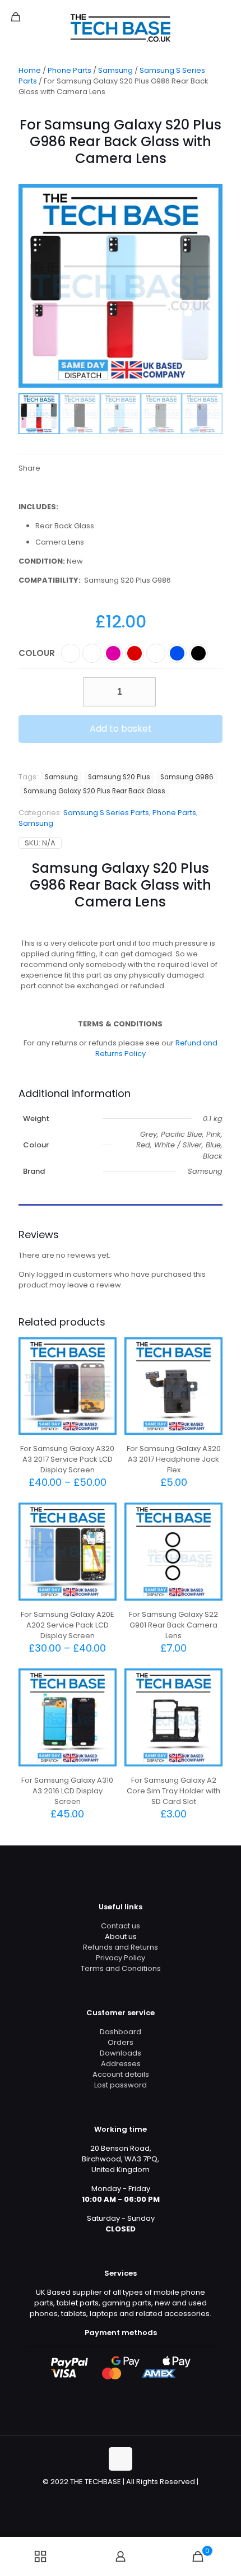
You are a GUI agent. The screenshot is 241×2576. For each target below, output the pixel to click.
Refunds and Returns (121, 1947)
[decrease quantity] (96, 692)
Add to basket (121, 729)
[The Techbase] (121, 28)
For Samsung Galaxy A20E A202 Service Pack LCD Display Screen (68, 1625)
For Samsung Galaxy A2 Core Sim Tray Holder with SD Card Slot (173, 1791)
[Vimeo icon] (126, 2497)
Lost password (121, 2085)
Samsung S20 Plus (119, 777)
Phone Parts (69, 70)
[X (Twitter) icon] (115, 2497)
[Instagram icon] (138, 2497)
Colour (37, 653)
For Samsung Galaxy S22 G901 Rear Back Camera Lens (173, 1625)
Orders (121, 2042)
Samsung (115, 70)
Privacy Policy (121, 1958)
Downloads (121, 2053)
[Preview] (104, 1366)
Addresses (121, 2064)
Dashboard (121, 2032)
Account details (121, 2074)
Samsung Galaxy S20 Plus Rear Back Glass (94, 791)
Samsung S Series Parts (106, 813)
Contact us (121, 1926)
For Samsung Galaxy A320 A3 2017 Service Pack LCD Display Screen (67, 1459)
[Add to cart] (210, 1350)
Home (30, 70)
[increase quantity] (143, 692)
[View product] (104, 1350)
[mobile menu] (226, 17)
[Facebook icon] (103, 2497)
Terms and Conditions (121, 1968)
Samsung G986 (187, 777)
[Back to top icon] (121, 2459)
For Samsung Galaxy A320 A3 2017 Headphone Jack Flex (174, 1459)
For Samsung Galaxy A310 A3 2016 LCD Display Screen (67, 1791)
